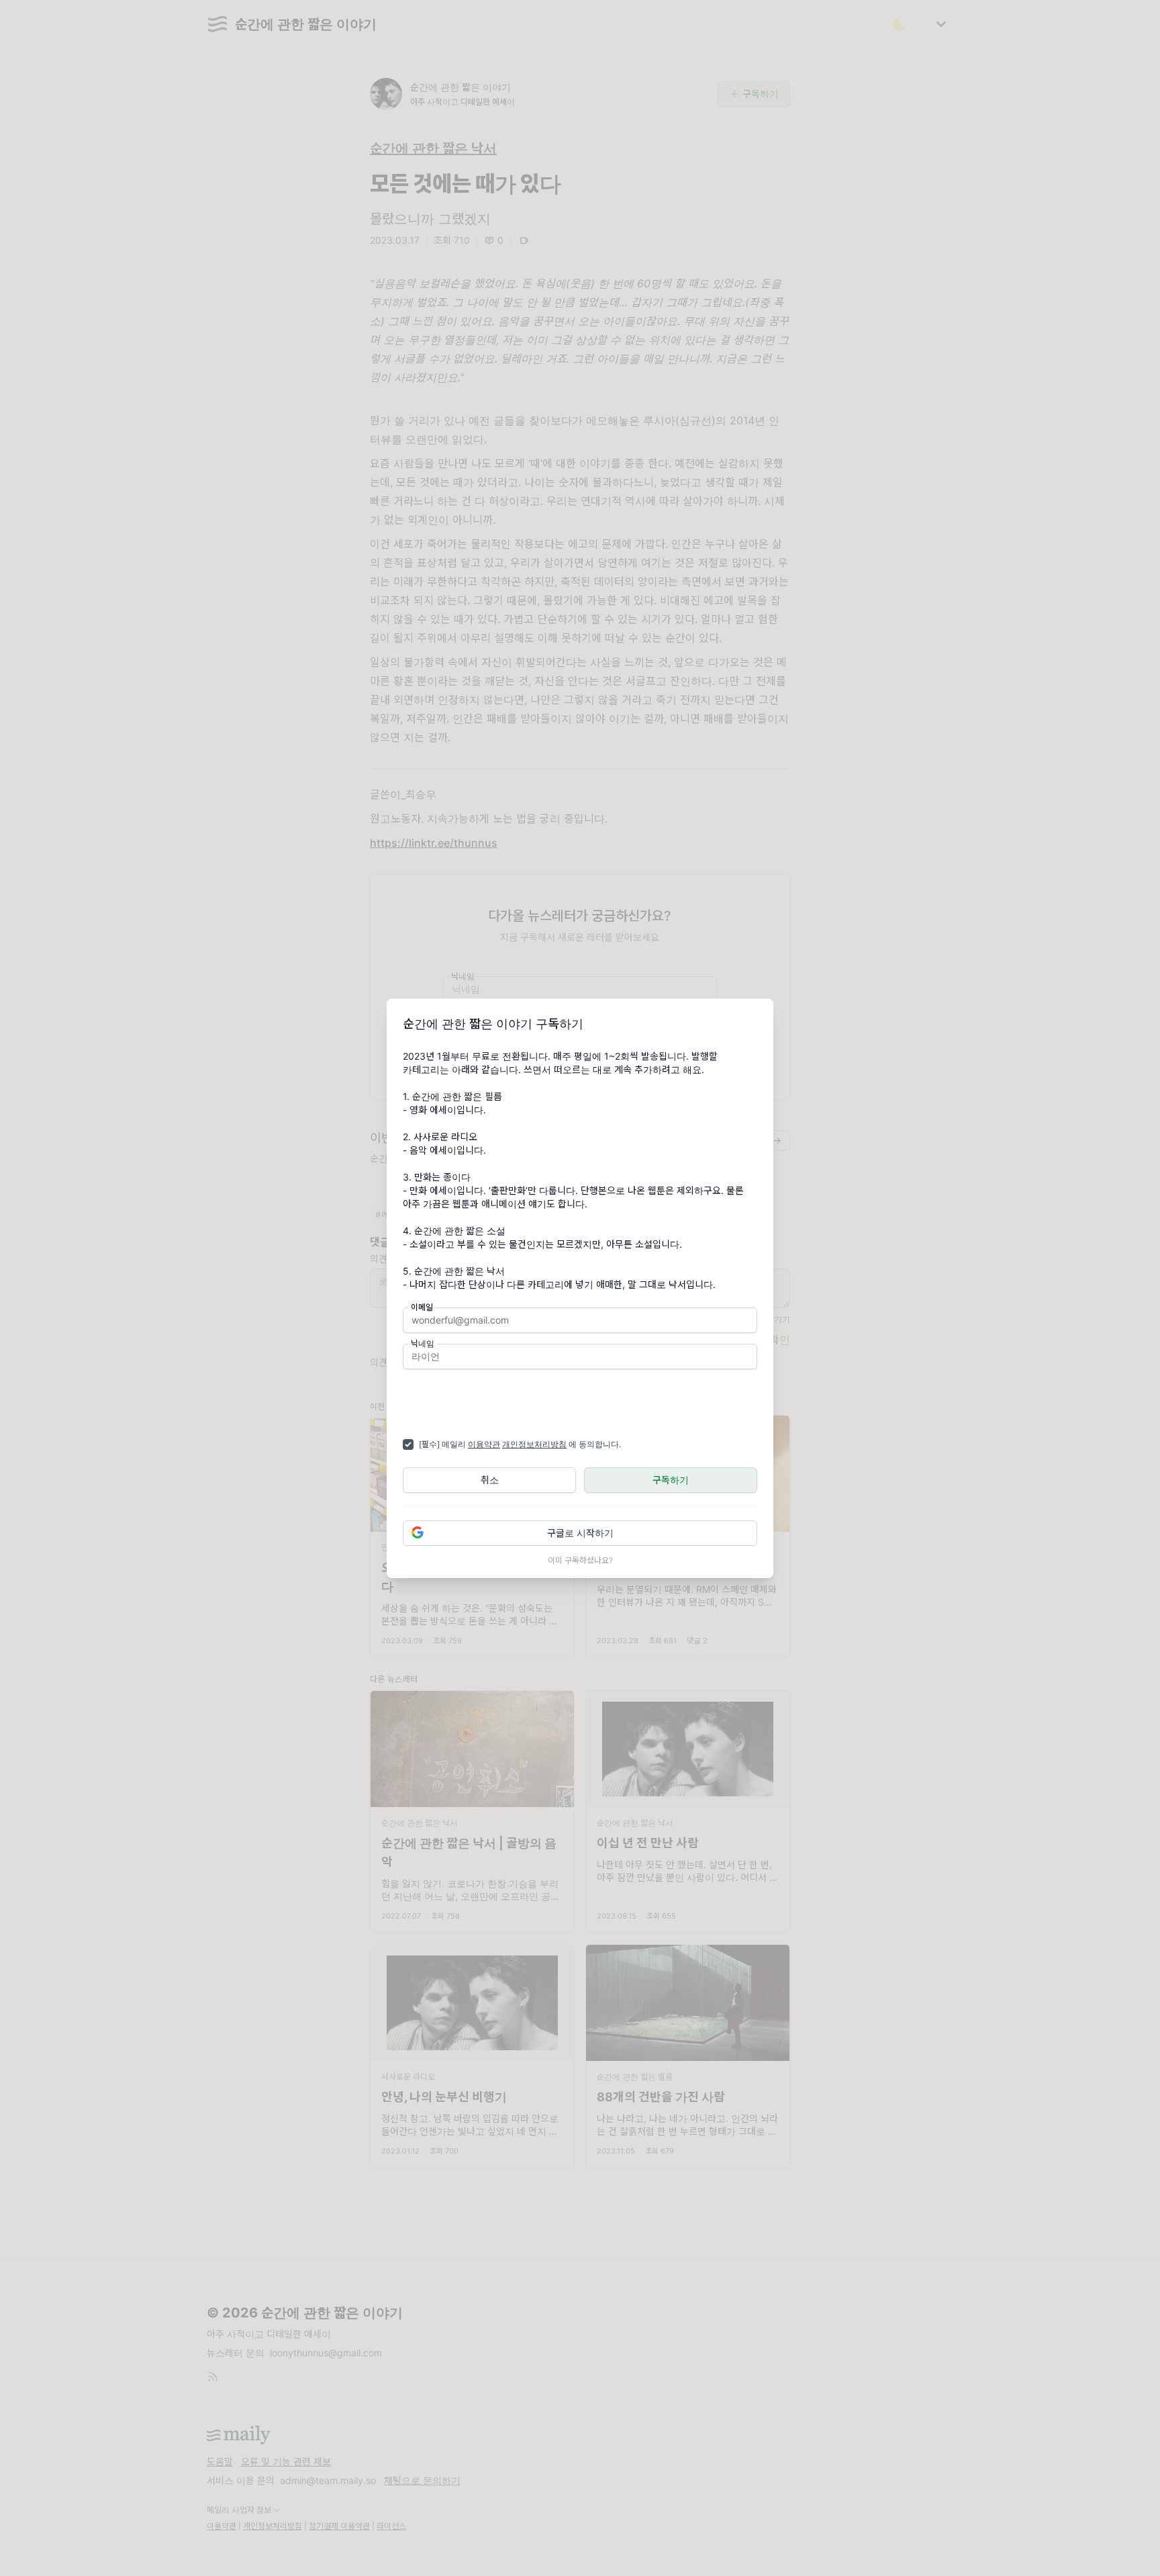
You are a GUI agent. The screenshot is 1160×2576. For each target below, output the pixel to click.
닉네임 (423, 1343)
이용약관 (484, 1444)
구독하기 (671, 1480)
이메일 (422, 1307)
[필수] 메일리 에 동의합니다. (520, 1444)
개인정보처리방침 (534, 1444)
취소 (490, 1480)
